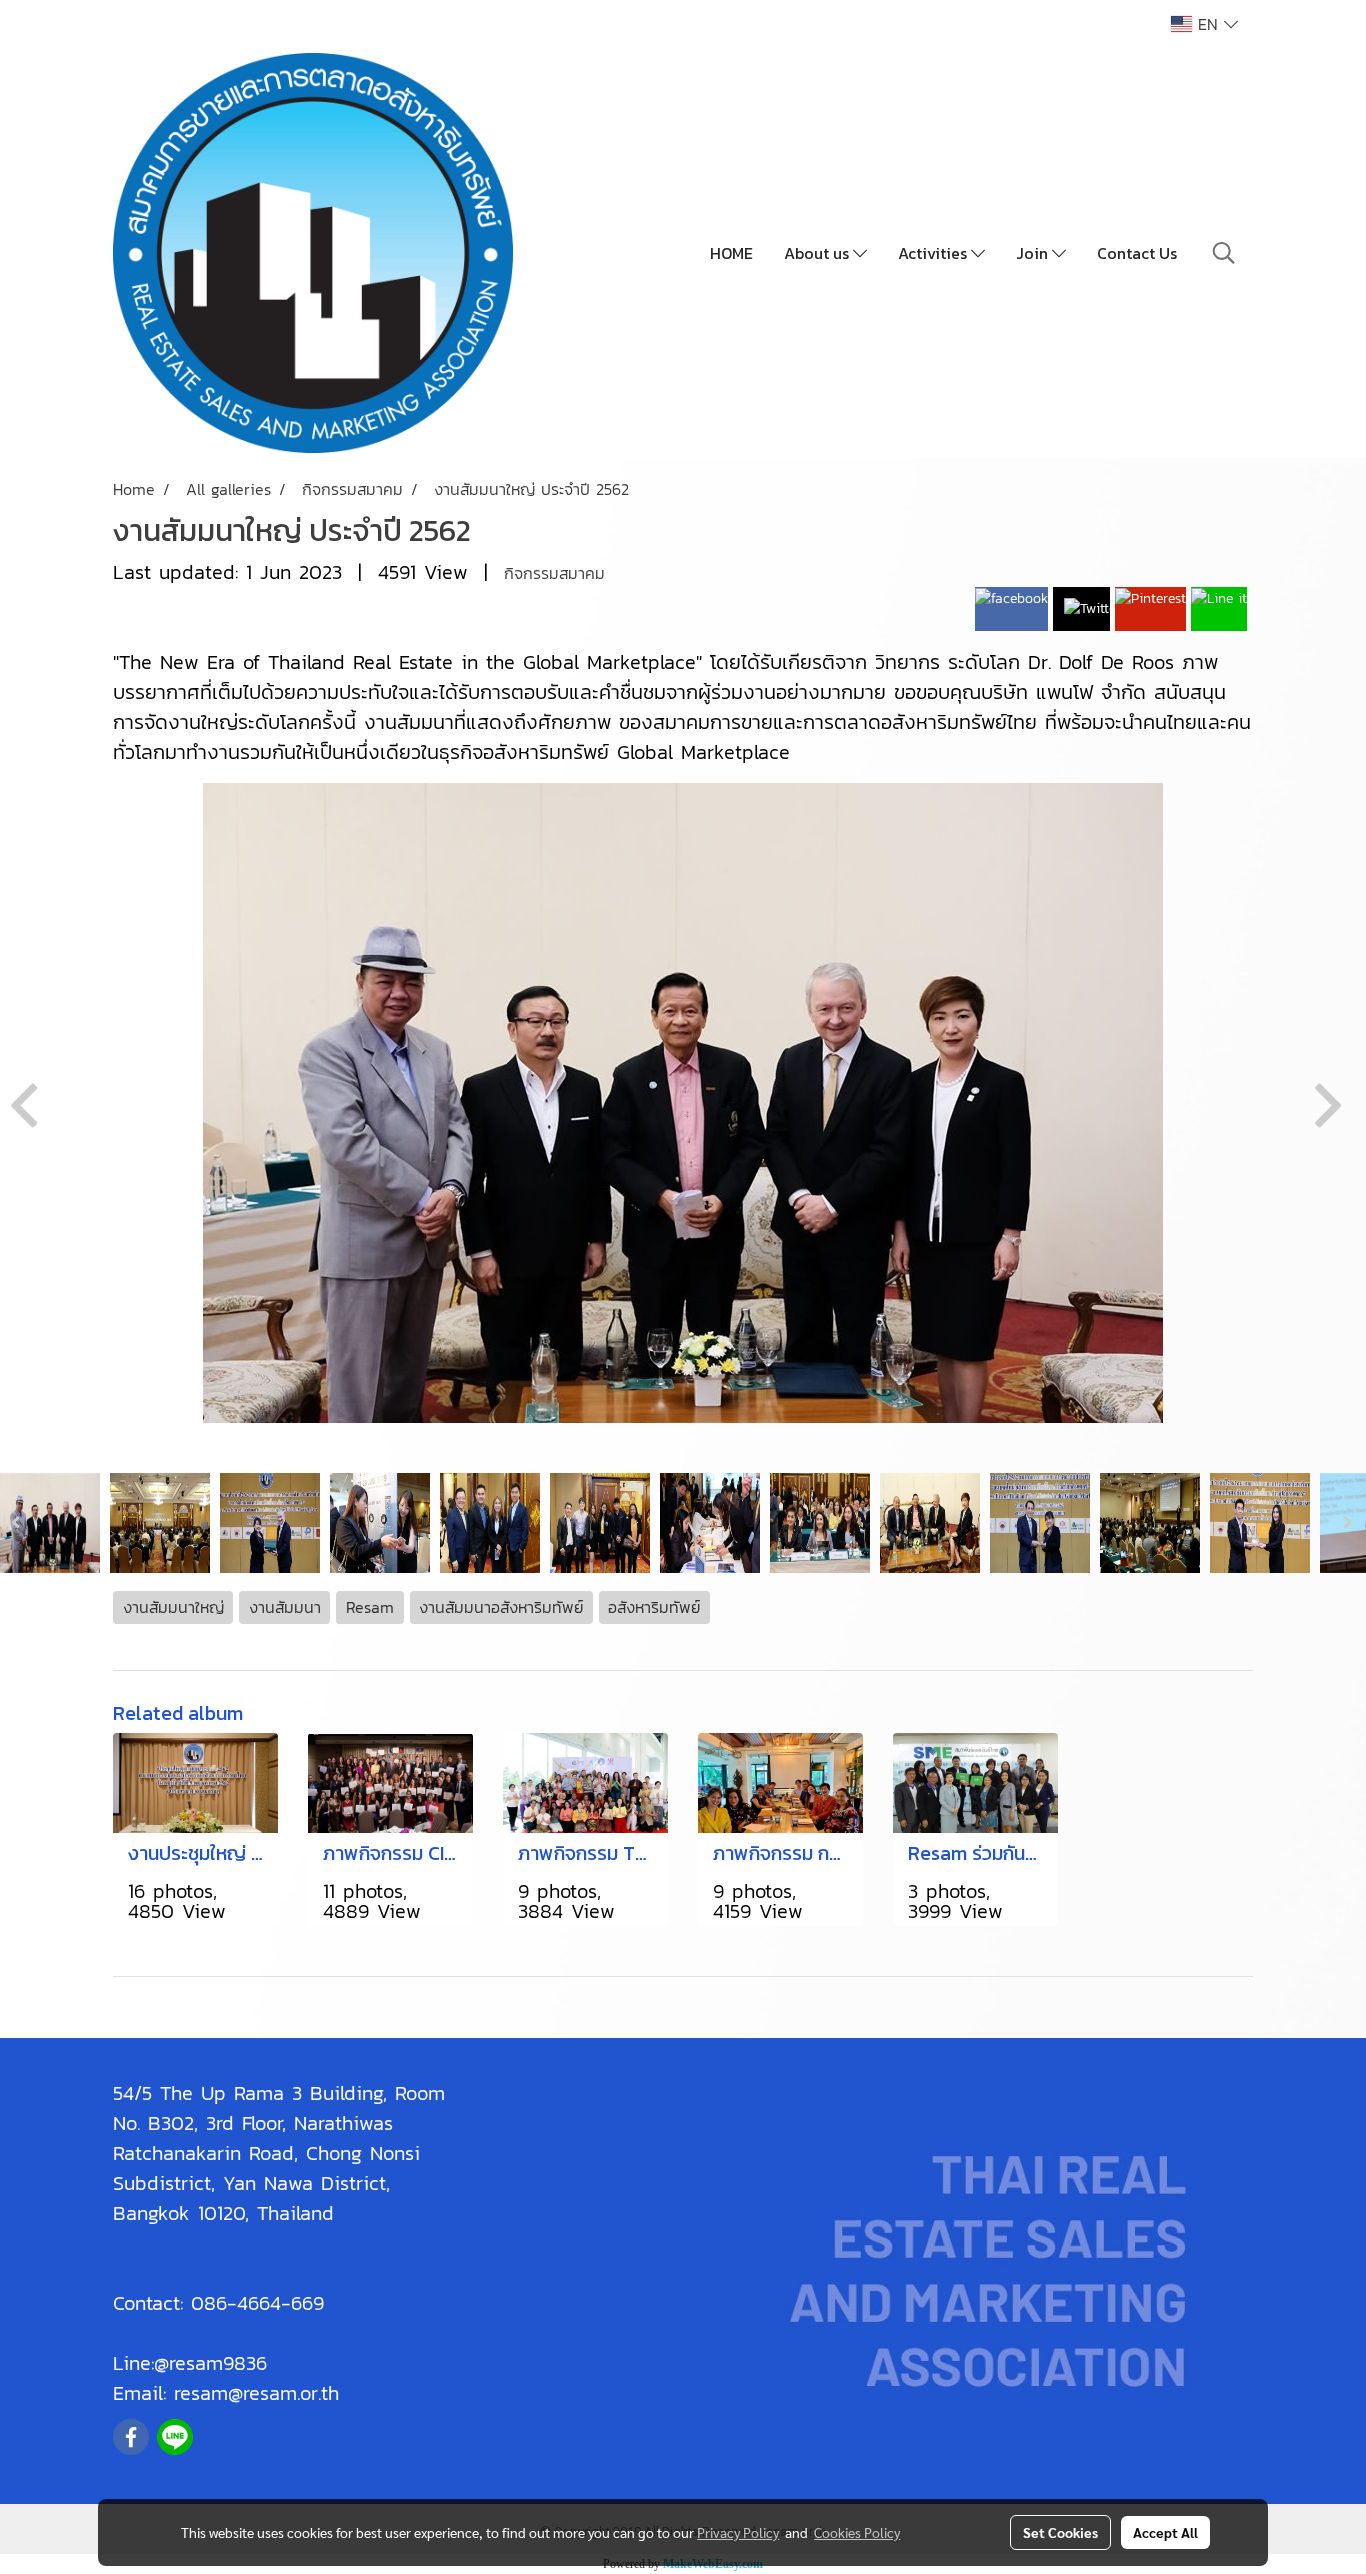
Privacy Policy (738, 2532)
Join (1034, 253)
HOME (731, 253)
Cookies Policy (857, 2532)
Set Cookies (1060, 2532)
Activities (934, 253)
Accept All (1165, 2532)
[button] (1224, 253)
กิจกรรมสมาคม (554, 573)
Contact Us (1137, 253)
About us (818, 253)
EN (1208, 24)
